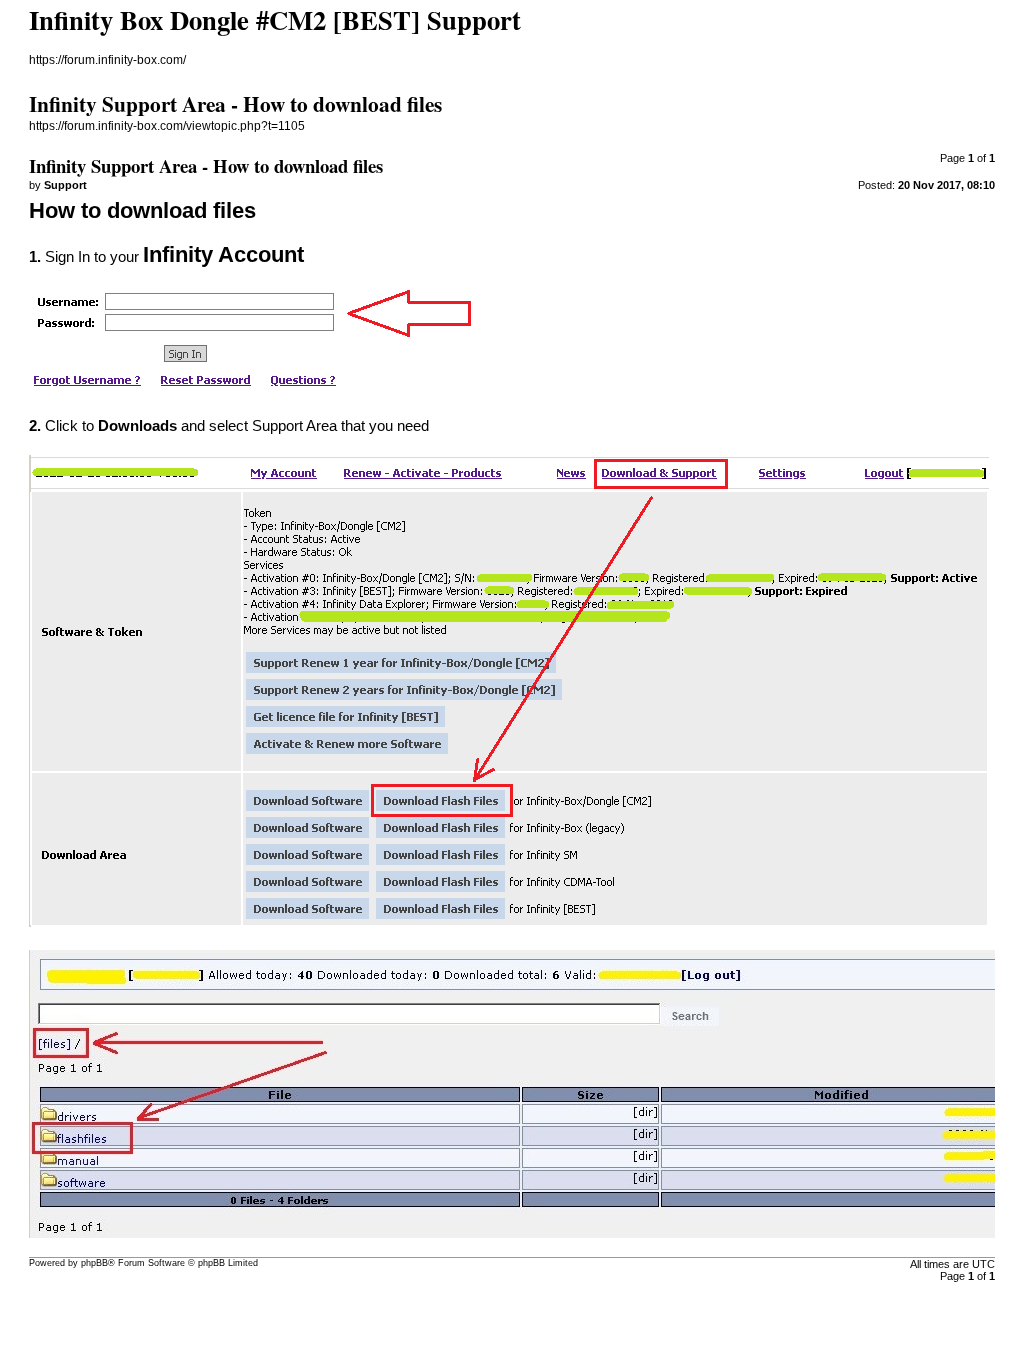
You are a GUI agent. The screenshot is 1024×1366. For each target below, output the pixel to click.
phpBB (94, 1263)
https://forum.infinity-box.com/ (107, 60)
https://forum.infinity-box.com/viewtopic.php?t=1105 (167, 126)
